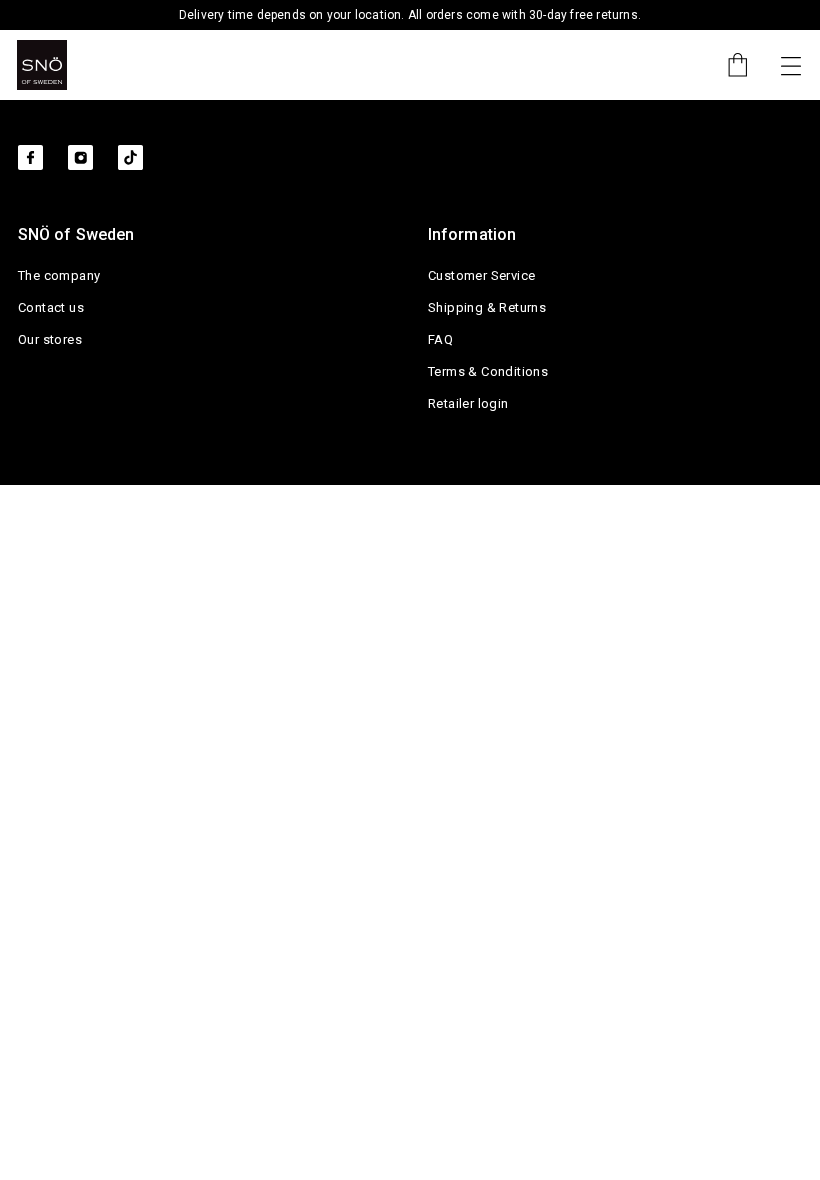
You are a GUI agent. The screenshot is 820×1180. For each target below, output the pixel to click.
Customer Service (481, 275)
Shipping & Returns (487, 307)
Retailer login (468, 403)
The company (59, 275)
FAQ (440, 339)
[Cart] (728, 65)
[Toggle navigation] (791, 65)
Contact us (51, 307)
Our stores (50, 339)
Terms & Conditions (488, 371)
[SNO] (42, 65)
